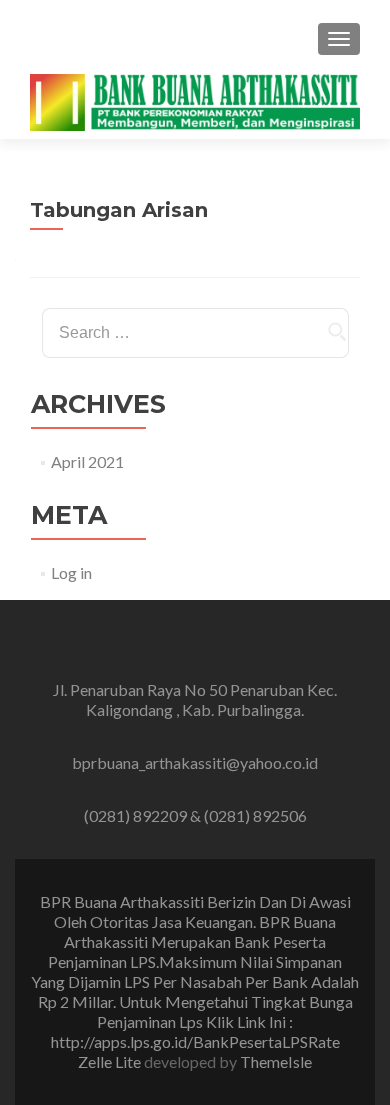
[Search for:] (195, 333)
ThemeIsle (276, 1061)
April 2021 (87, 461)
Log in (71, 572)
